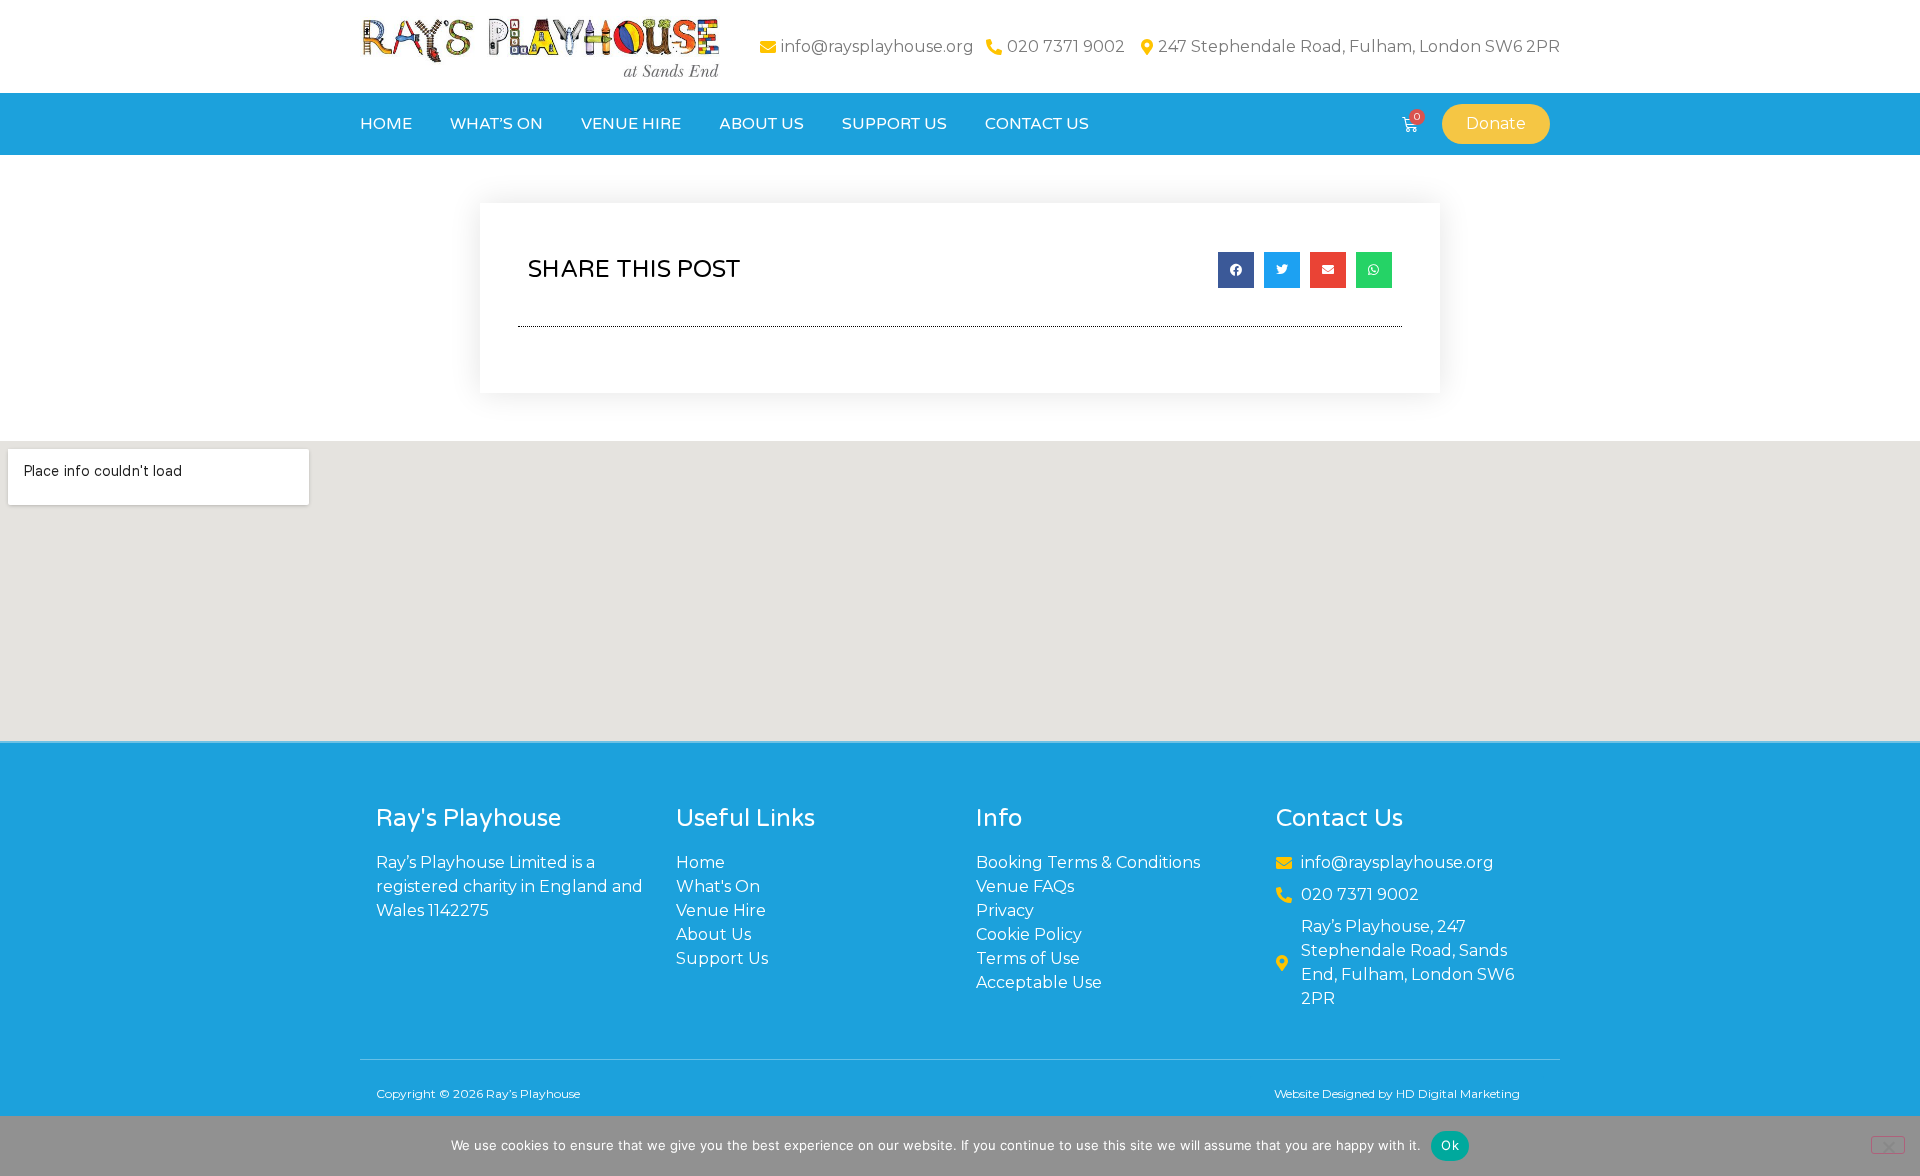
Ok (1450, 1145)
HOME (386, 124)
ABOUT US (761, 124)
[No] (1888, 1145)
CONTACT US (1037, 124)
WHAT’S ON (496, 124)
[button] (1236, 270)
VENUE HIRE (631, 124)
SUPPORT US (894, 124)
